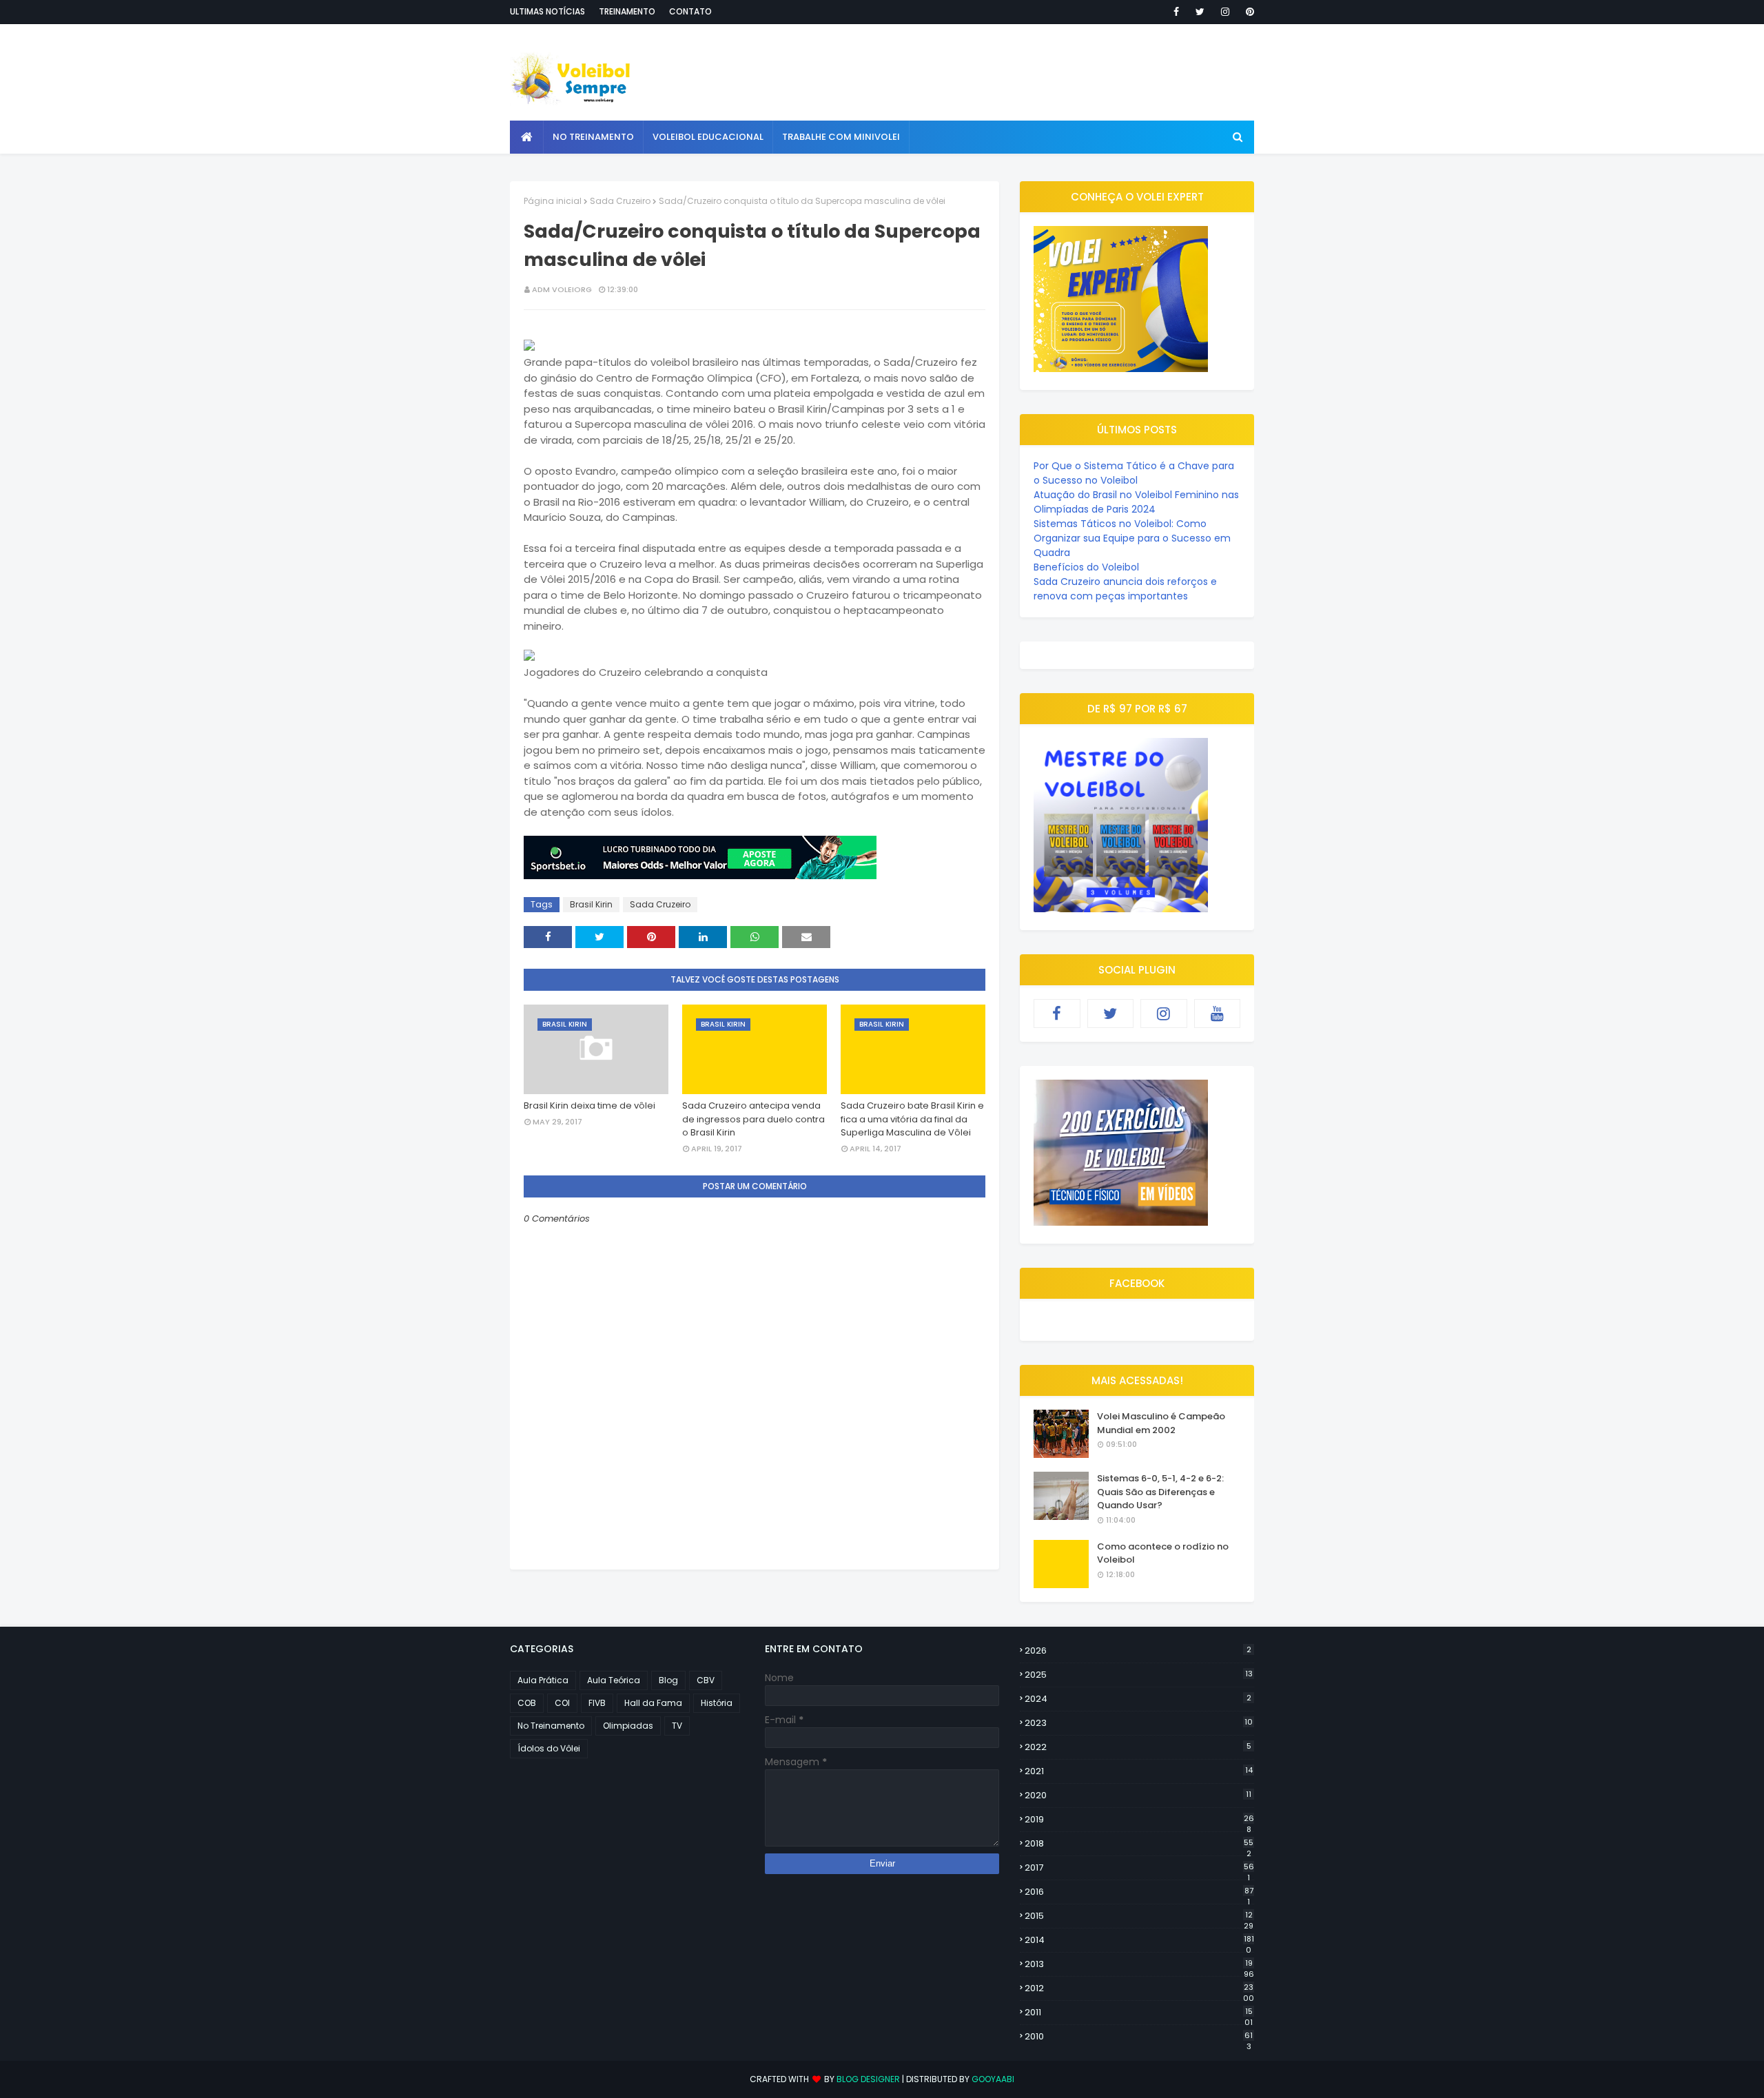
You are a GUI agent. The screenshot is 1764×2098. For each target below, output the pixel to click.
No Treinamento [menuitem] (593, 137)
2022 (1138, 1747)
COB (527, 1703)
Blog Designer (868, 2079)
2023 (1139, 1723)
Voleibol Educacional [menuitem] (708, 137)
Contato (690, 11)
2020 (1138, 1795)
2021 (1139, 1771)
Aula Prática (543, 1680)
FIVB (597, 1703)
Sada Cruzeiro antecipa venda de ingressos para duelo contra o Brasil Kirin (753, 1119)
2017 (1139, 1868)
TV (677, 1726)
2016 (1139, 1892)
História (717, 1703)
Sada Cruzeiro (620, 201)
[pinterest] (1248, 12)
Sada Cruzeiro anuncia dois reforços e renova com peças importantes (1125, 589)
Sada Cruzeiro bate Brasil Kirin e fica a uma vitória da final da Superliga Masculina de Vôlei (912, 1119)
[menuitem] (527, 137)
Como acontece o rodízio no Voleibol (1163, 1553)
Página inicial (553, 201)
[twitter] (1200, 12)
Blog (668, 1680)
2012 (1139, 1988)
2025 (1139, 1675)
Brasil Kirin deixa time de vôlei (589, 1105)
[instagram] (1225, 12)
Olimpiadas (628, 1726)
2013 (1139, 1964)
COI (562, 1703)
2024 (1138, 1699)
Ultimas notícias (547, 11)
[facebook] (1176, 12)
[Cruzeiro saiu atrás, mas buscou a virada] (529, 347)
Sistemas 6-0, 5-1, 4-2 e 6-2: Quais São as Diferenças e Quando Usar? (1160, 1492)
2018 (1139, 1844)
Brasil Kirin (591, 904)
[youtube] (1218, 1014)
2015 (1139, 1916)
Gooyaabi (993, 2079)
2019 (1139, 1820)
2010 (1139, 2037)
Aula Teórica (614, 1680)
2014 (1139, 1940)
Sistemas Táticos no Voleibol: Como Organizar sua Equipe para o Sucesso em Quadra (1132, 538)
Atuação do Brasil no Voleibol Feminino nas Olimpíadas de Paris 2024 (1136, 502)
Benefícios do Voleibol (1086, 567)
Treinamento (627, 11)
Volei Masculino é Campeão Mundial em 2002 (1161, 1423)
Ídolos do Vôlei (549, 1748)
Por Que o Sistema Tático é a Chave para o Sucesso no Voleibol (1134, 473)
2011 (1139, 2013)
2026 (1138, 1650)
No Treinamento (551, 1726)
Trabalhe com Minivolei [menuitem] (841, 137)
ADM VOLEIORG (562, 289)
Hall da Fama (653, 1703)
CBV (706, 1680)
